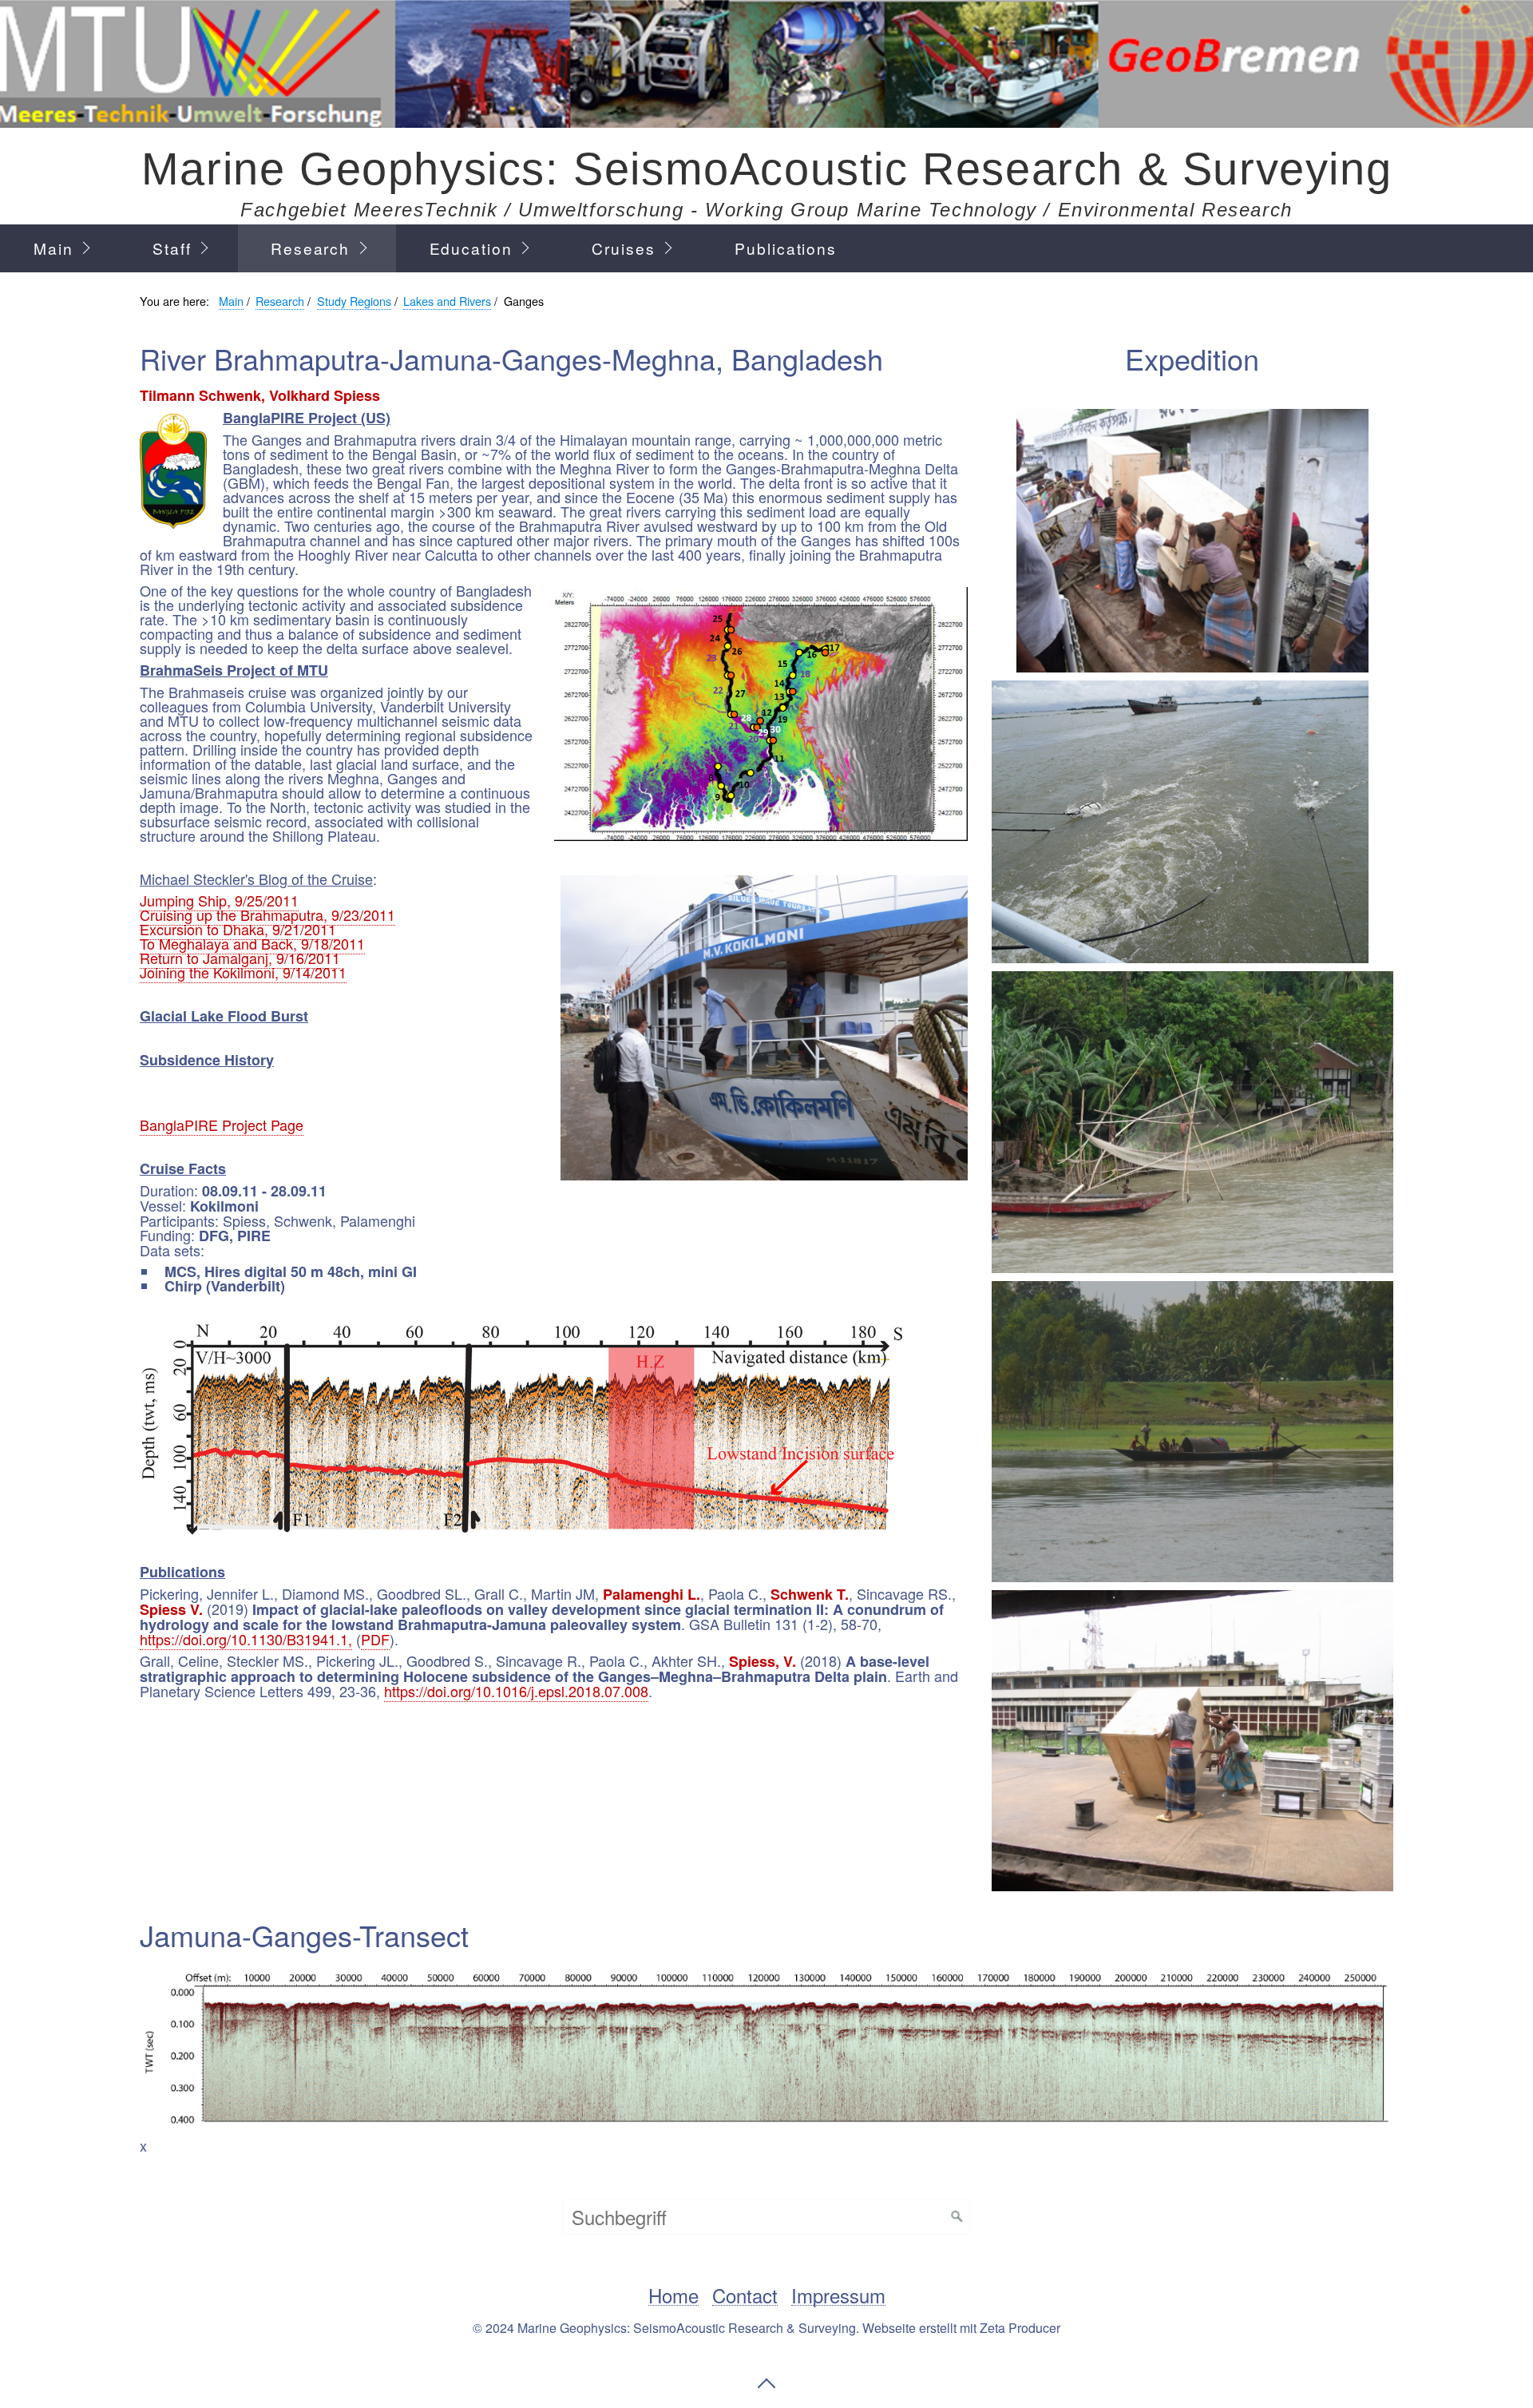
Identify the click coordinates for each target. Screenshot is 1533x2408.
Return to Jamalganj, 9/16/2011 (240, 958)
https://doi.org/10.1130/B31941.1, (246, 1639)
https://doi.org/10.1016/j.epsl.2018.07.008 (516, 1691)
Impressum (838, 2296)
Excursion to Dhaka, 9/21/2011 (238, 929)
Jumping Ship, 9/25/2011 (219, 900)
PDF (375, 1639)
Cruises (623, 248)
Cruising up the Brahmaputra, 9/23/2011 (267, 914)
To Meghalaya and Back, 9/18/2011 (252, 943)
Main (53, 248)
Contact (745, 2296)
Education (471, 248)
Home (673, 2296)
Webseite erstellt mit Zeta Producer (961, 2328)
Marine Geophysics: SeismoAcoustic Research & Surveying (766, 169)
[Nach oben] (766, 2383)
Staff (172, 248)
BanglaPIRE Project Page (222, 1125)
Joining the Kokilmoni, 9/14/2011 (243, 972)
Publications (786, 248)
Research (310, 248)
